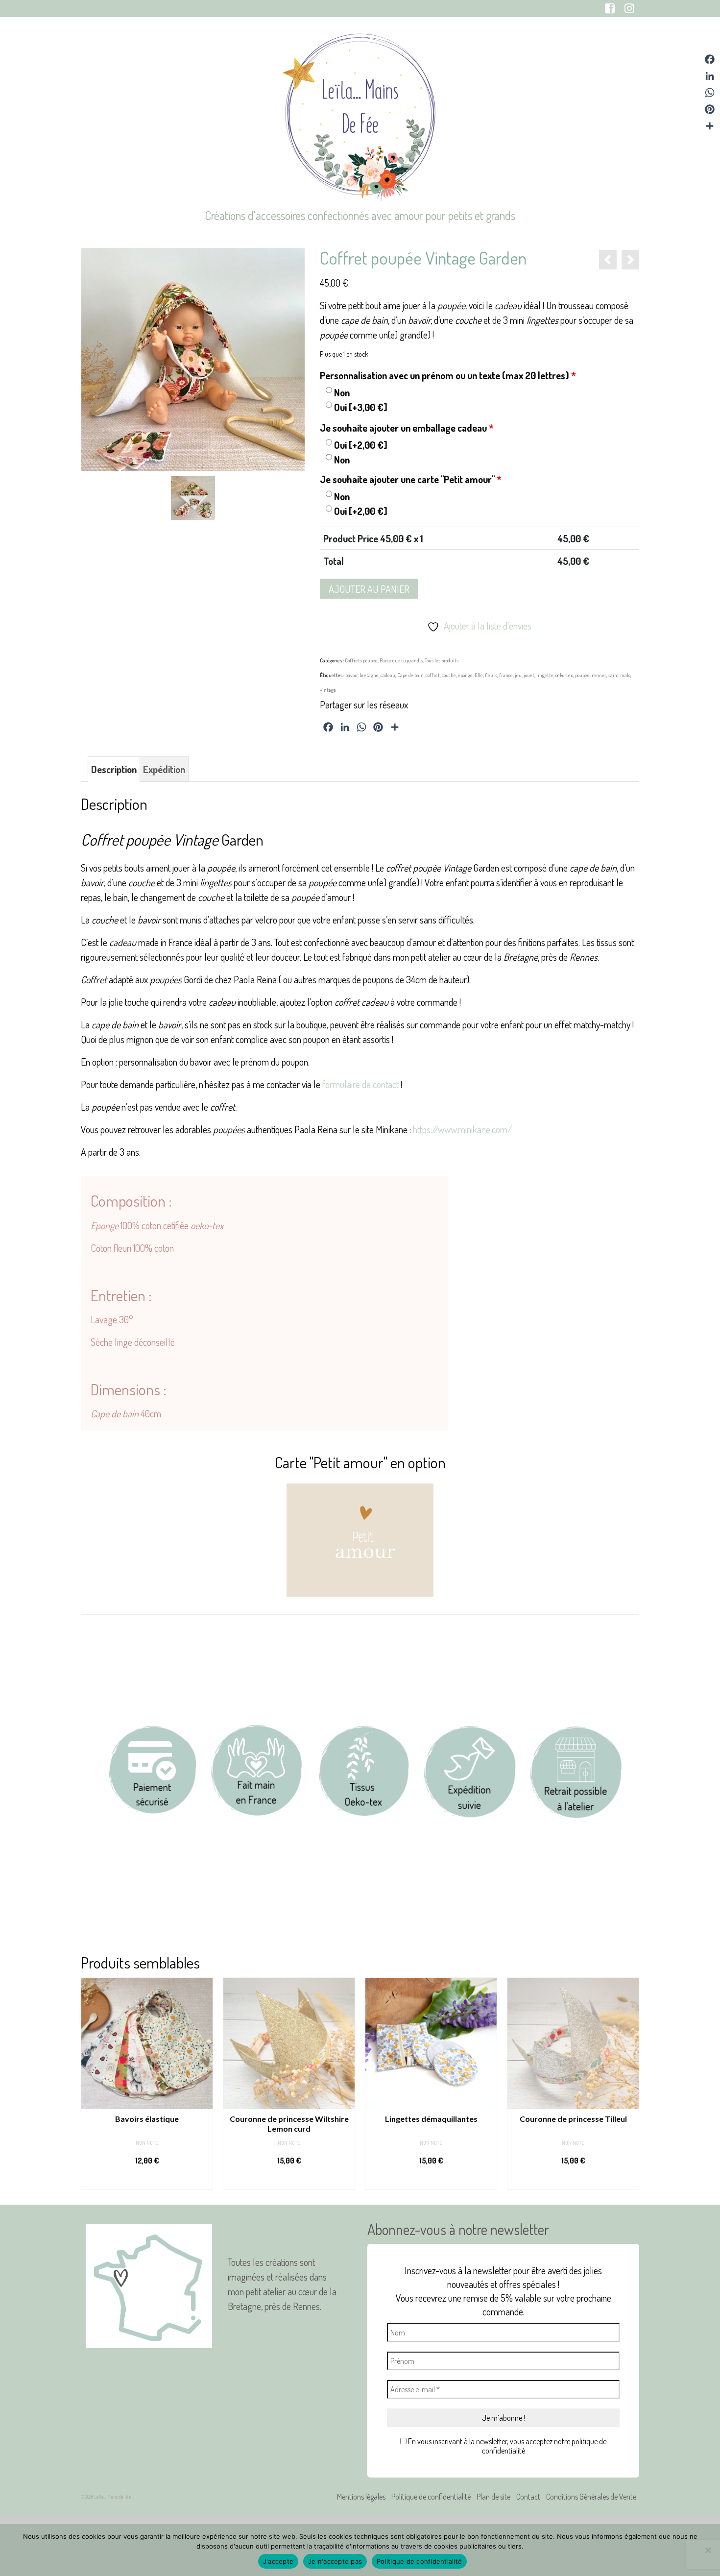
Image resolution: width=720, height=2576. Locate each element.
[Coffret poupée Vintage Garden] (193, 358)
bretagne (369, 675)
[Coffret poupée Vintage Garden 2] (193, 497)
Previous (89, 2083)
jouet (529, 675)
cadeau (388, 675)
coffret (433, 675)
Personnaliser (147, 2180)
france (506, 675)
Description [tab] (114, 769)
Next (631, 2083)
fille (479, 675)
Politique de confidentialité (419, 2561)
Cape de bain (410, 675)
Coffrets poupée (361, 660)
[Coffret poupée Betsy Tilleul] (630, 260)
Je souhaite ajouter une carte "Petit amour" (411, 479)
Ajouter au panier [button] (289, 2180)
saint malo (619, 675)
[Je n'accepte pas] (708, 2550)
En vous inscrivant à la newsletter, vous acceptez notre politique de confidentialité (506, 2446)
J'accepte (278, 2561)
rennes (599, 675)
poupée (582, 675)
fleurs (491, 675)
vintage (328, 690)
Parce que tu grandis (401, 660)
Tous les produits (442, 660)
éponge (465, 675)
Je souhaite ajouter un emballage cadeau (407, 428)
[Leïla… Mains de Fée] (360, 115)
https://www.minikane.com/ (462, 1129)
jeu (518, 675)
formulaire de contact (360, 1084)
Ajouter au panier (369, 589)
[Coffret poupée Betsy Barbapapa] (608, 260)
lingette (545, 675)
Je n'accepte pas (335, 2561)
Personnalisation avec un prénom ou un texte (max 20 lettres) (448, 375)
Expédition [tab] (164, 769)
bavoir (351, 675)
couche (449, 675)
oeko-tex (564, 675)
